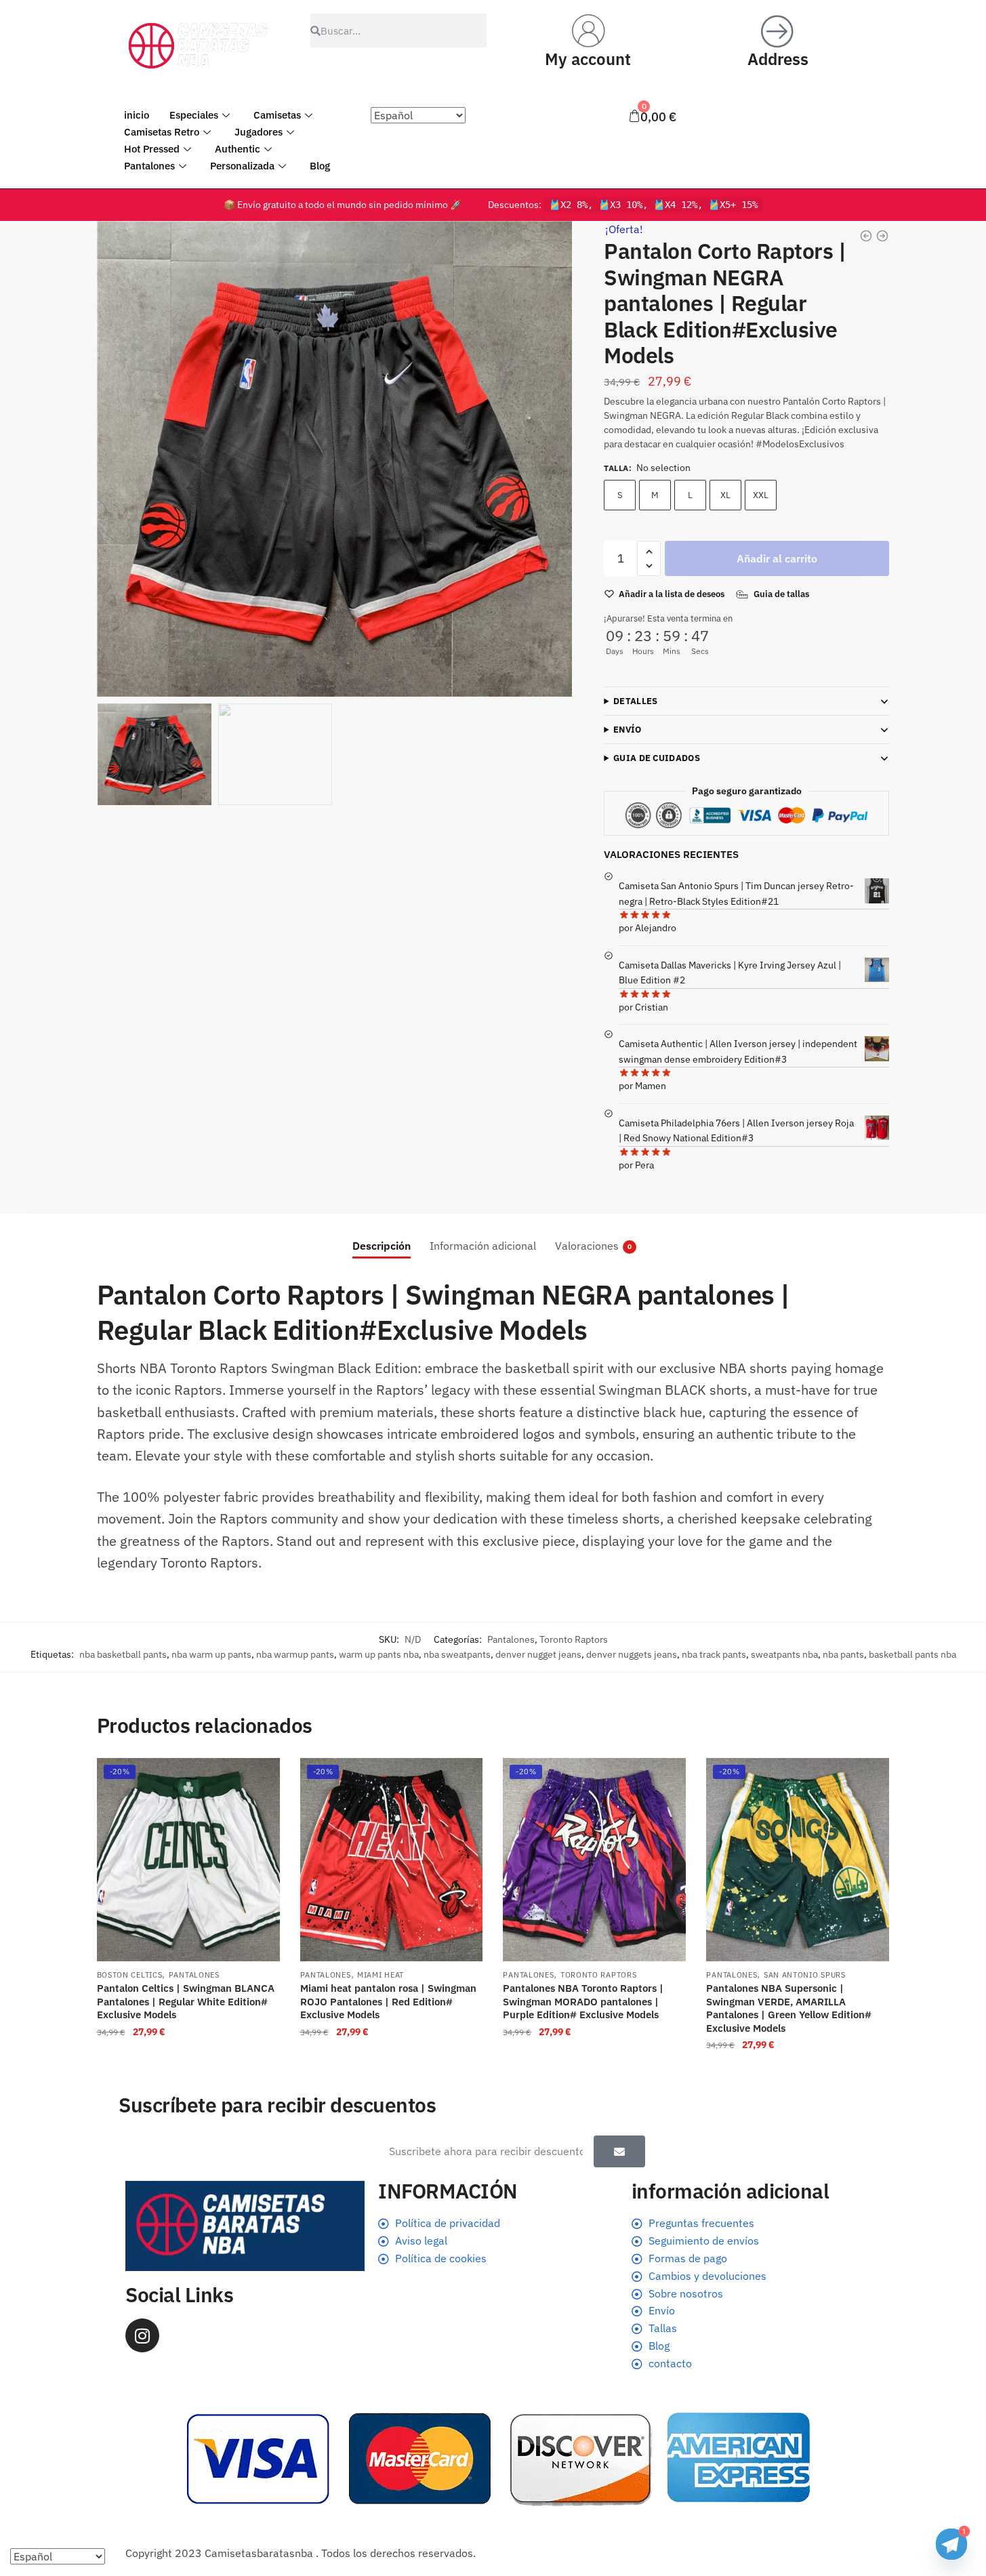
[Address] (778, 30)
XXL (761, 495)
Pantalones (149, 166)
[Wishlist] (260, 1778)
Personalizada (242, 166)
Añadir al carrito (777, 558)
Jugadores (259, 132)
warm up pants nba (379, 1654)
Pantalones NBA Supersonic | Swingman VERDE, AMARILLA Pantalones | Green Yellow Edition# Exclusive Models (789, 2008)
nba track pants (714, 1654)
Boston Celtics (130, 1975)
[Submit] (619, 2151)
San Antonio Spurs (805, 1975)
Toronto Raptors (574, 1639)
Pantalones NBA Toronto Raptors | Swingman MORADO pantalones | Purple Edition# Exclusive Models (583, 2001)
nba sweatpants (457, 1654)
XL (725, 495)
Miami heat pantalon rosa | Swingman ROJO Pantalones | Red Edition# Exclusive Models (388, 2001)
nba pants (843, 1654)
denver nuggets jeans (632, 1654)
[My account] (588, 30)
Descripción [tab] (382, 1246)
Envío (628, 730)
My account (588, 59)
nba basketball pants (123, 1654)
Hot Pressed (152, 149)
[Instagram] (142, 2335)
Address (778, 59)
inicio (137, 115)
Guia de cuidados (657, 758)
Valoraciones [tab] (587, 1246)
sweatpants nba (784, 1654)
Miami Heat (381, 1975)
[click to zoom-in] (335, 459)
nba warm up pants (211, 1654)
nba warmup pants (295, 1654)
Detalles (635, 701)
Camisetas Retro (162, 132)
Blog (320, 166)
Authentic (238, 149)
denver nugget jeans (538, 1654)
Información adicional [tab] (483, 1246)
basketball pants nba (912, 1654)
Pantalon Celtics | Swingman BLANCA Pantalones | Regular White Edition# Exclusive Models (186, 2001)
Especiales (194, 115)
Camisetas (277, 115)
